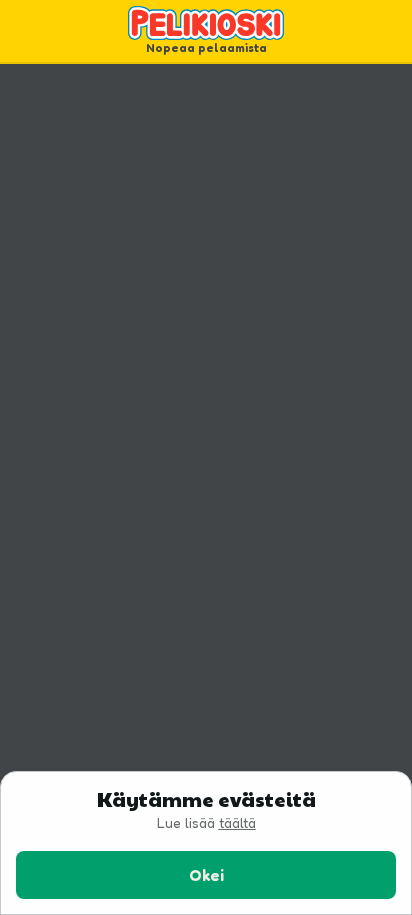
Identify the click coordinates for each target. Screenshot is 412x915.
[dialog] (206, 843)
